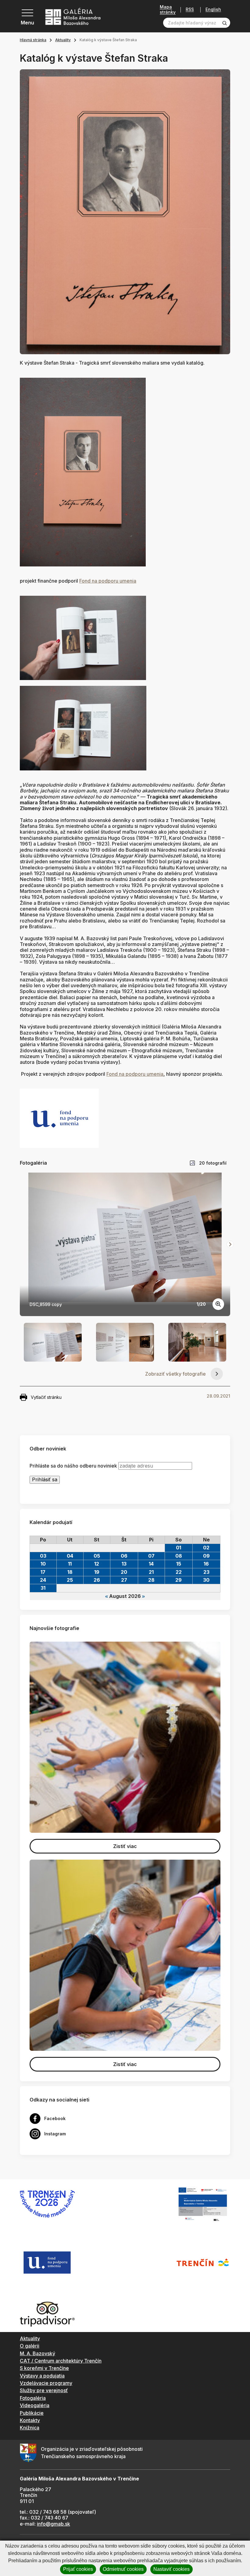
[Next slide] (230, 1244)
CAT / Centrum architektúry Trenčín (61, 2361)
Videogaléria (35, 2405)
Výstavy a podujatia (42, 2376)
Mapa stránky (168, 10)
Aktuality (63, 40)
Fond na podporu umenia (108, 581)
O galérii (30, 2346)
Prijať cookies (78, 2569)
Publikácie (32, 2413)
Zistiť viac (125, 1846)
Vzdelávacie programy (46, 2383)
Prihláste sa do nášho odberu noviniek (73, 1466)
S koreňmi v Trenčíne (44, 2368)
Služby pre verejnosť (44, 2390)
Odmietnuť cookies (123, 2569)
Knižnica (30, 2428)
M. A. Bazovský (37, 2353)
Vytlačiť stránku (46, 1397)
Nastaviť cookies (171, 2569)
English (213, 9)
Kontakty (30, 2420)
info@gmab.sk (54, 2524)
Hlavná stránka (33, 40)
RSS (190, 10)
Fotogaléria (33, 2398)
